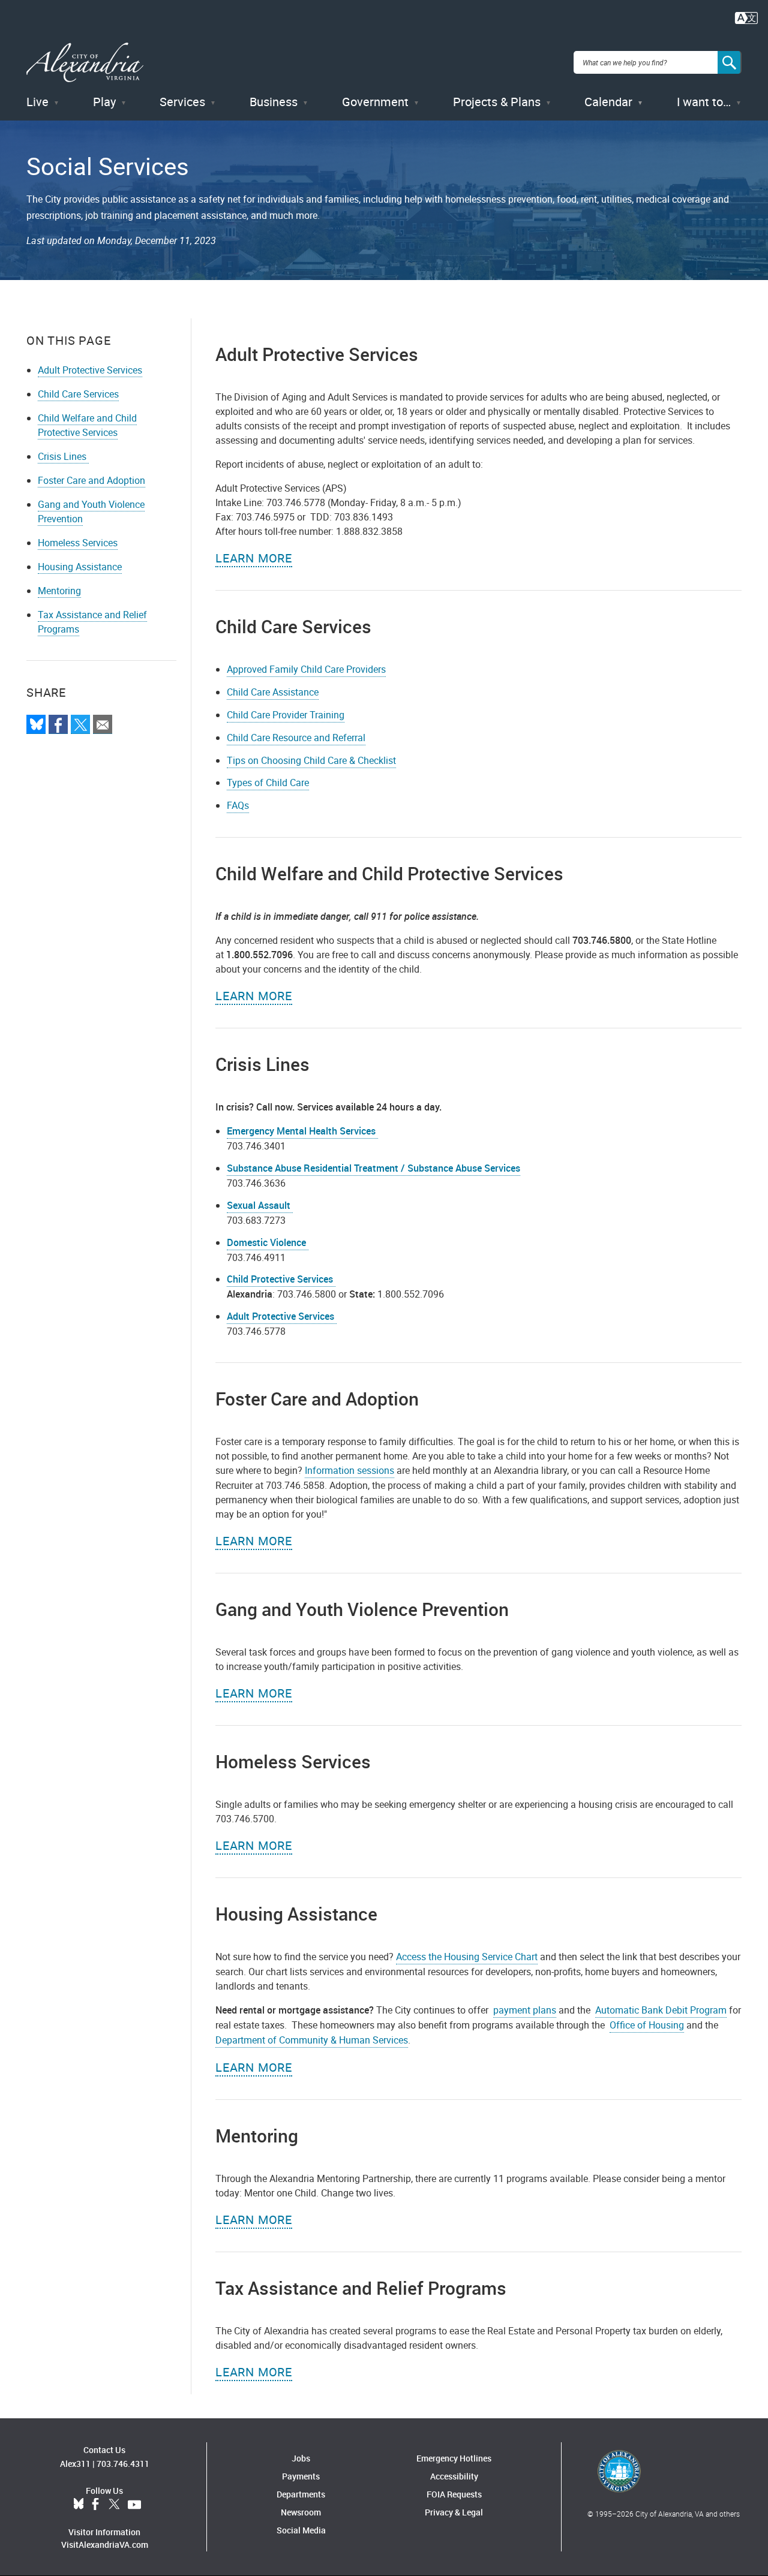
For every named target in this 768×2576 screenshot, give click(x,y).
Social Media (301, 2530)
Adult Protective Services (90, 370)
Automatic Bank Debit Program (661, 2010)
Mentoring (59, 591)
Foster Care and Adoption (91, 480)
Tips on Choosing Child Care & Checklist (311, 760)
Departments (301, 2494)
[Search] (730, 62)
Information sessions (349, 1470)
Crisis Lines (63, 456)
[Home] (85, 63)
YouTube (134, 2505)
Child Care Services (78, 394)
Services (182, 102)
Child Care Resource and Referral (296, 738)
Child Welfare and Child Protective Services (87, 425)
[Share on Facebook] (58, 724)
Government (375, 102)
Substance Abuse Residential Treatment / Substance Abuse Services (373, 1168)
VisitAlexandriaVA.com (105, 2545)
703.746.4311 (123, 2464)
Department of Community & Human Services (312, 2040)
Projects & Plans (497, 102)
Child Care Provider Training (286, 715)
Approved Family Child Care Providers (306, 669)
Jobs (301, 2458)
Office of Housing (647, 2025)
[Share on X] (80, 724)
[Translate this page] (746, 17)
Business (274, 102)
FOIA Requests (454, 2494)
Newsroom (301, 2512)
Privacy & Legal (454, 2512)
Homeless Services (78, 543)
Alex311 (75, 2464)
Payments (301, 2476)
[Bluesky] (36, 724)
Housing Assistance (80, 567)
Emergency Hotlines (454, 2458)
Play (104, 102)
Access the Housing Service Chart (467, 1957)
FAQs (238, 805)
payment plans (525, 2010)
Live (37, 102)
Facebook (95, 2505)
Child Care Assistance (273, 692)
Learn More (254, 558)
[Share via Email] (103, 724)
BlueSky (79, 2505)
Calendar (608, 102)
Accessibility (454, 2476)
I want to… (704, 102)
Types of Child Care (268, 783)
